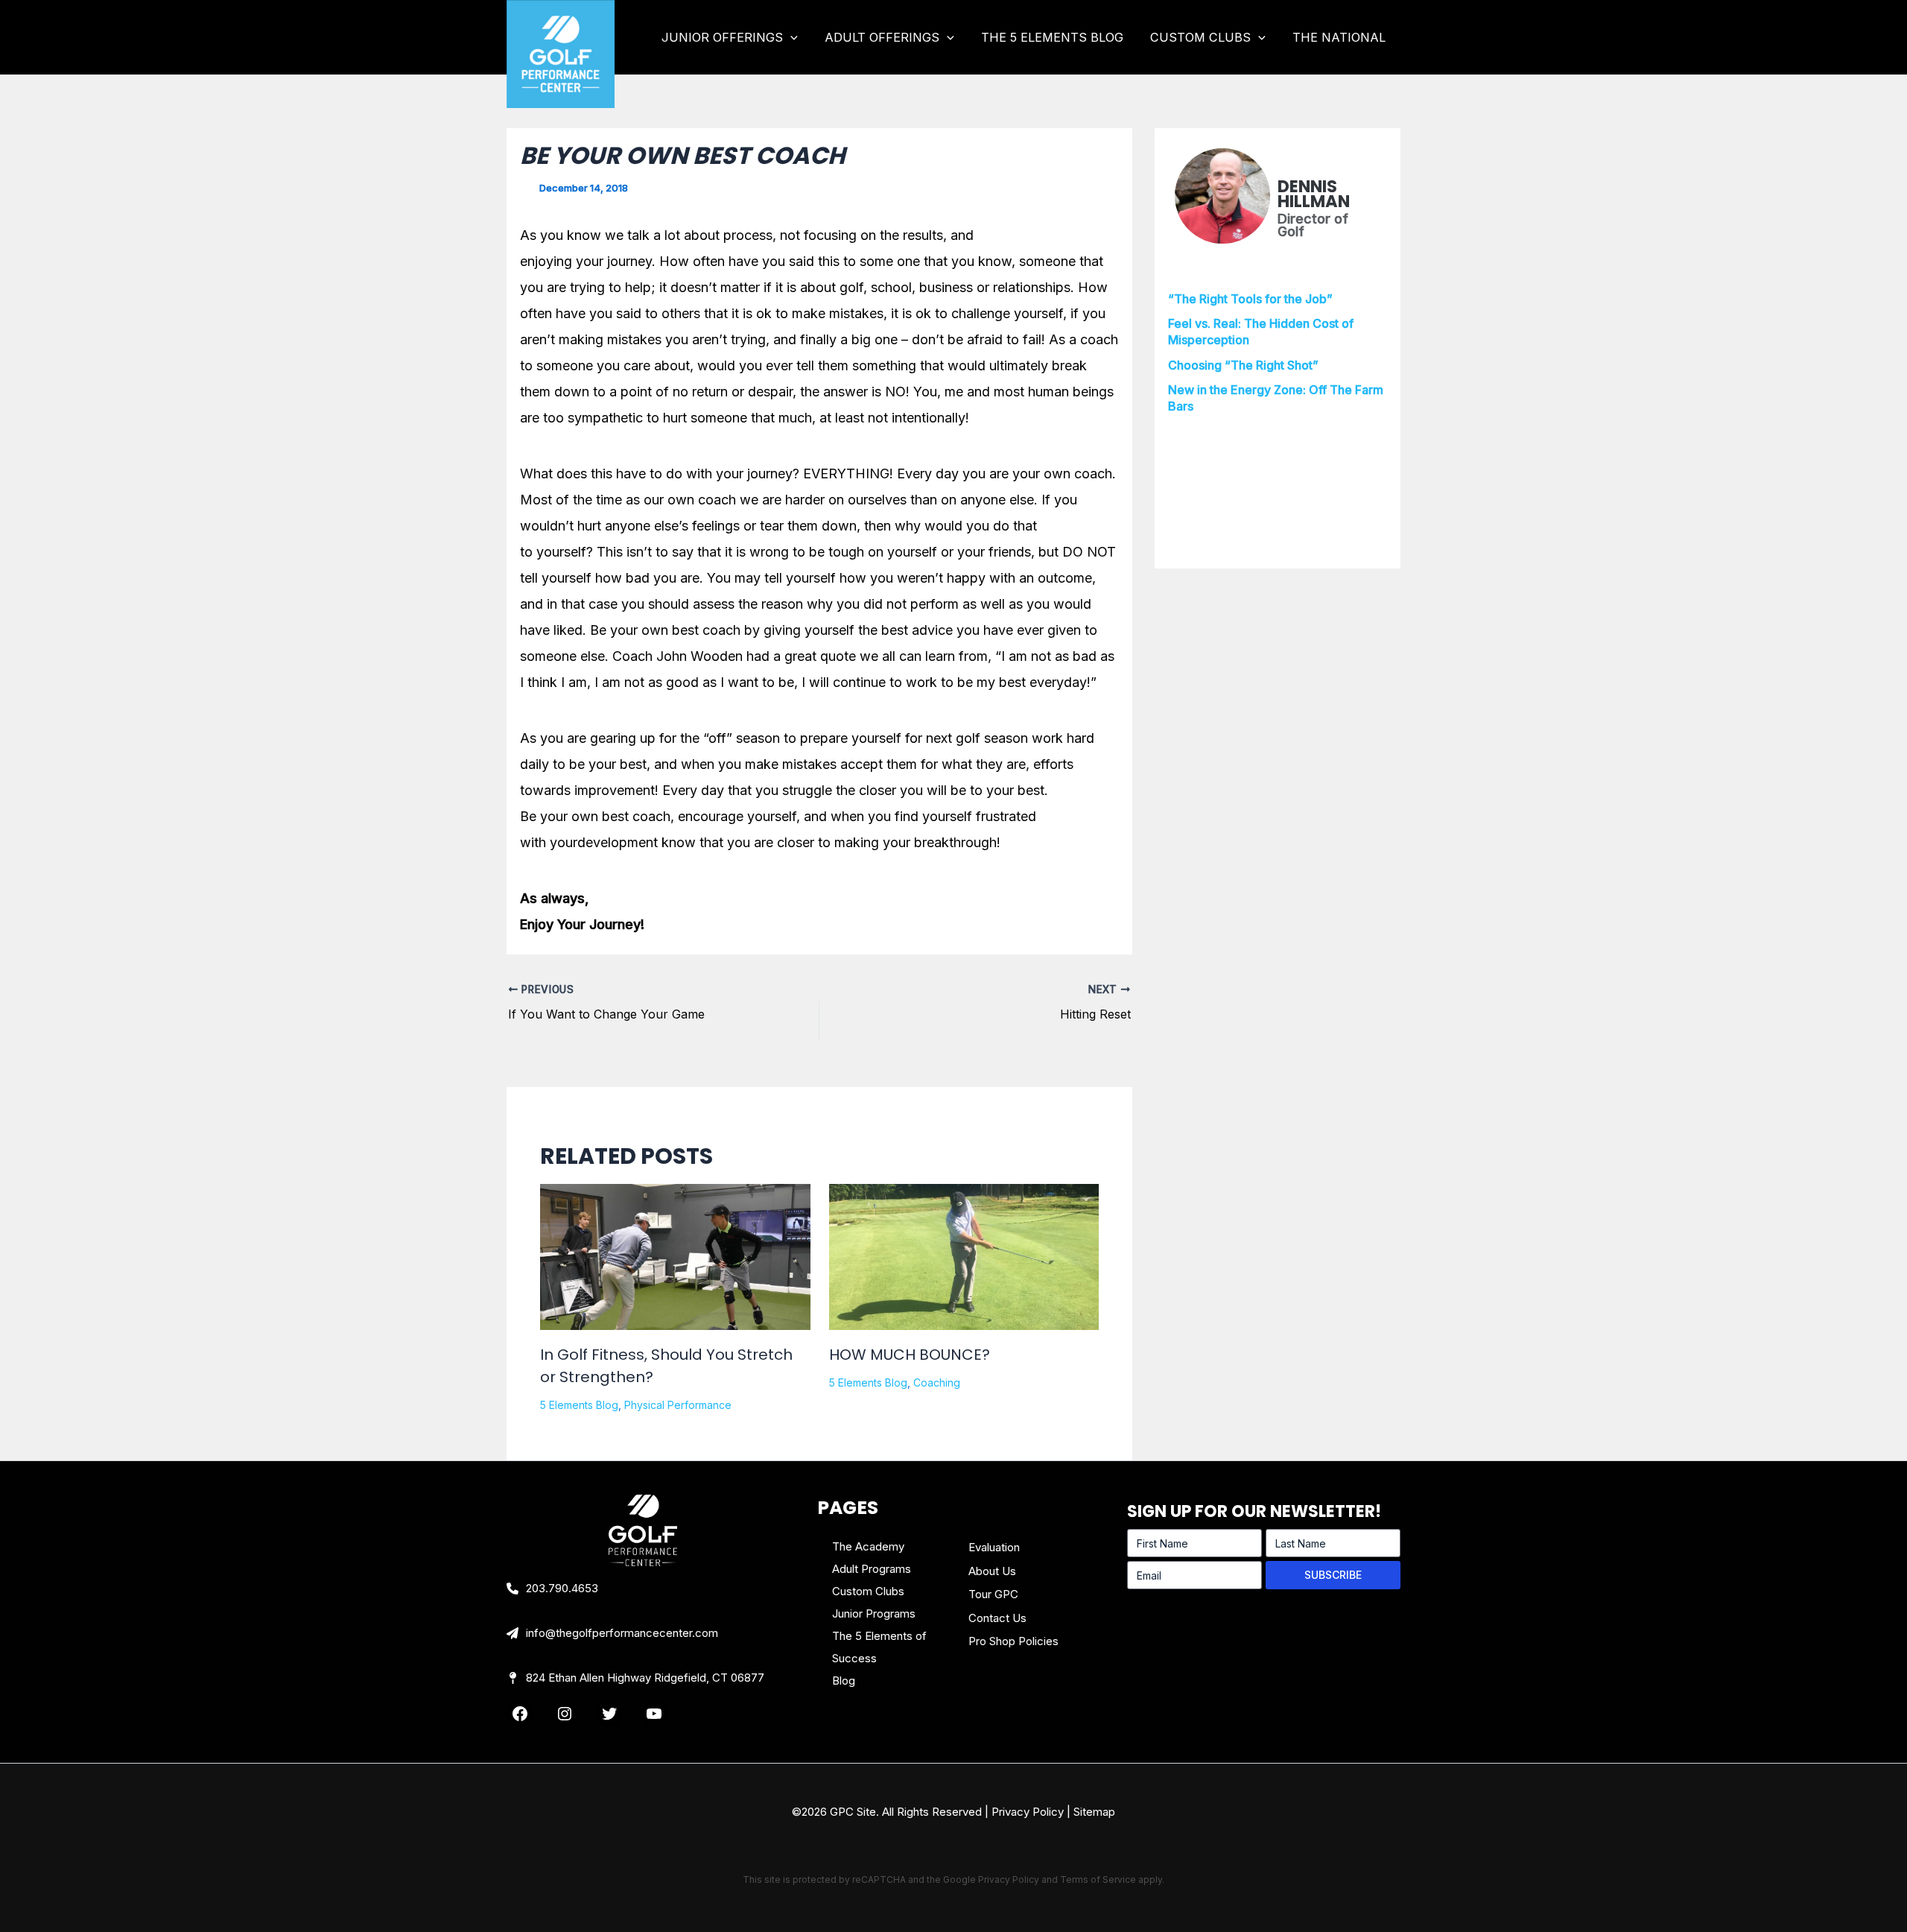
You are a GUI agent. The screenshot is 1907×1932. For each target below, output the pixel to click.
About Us (992, 1571)
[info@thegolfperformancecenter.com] (612, 1633)
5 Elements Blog (579, 1405)
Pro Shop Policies (1013, 1641)
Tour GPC (993, 1594)
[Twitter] (609, 1714)
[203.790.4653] (552, 1589)
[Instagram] (565, 1714)
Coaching (937, 1383)
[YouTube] (654, 1714)
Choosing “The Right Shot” (1243, 365)
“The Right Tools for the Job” (1250, 299)
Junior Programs (874, 1613)
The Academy (868, 1546)
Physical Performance (678, 1405)
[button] (790, 37)
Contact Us (997, 1618)
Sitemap (1094, 1812)
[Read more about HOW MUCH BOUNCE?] (964, 1257)
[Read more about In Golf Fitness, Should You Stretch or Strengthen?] (675, 1273)
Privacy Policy (1028, 1812)
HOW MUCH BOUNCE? (910, 1355)
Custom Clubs (868, 1591)
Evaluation (994, 1547)
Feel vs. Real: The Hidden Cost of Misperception (1261, 332)
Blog (844, 1681)
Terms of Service (1098, 1879)
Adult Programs (872, 1569)
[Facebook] (520, 1714)
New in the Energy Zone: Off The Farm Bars (1276, 398)
